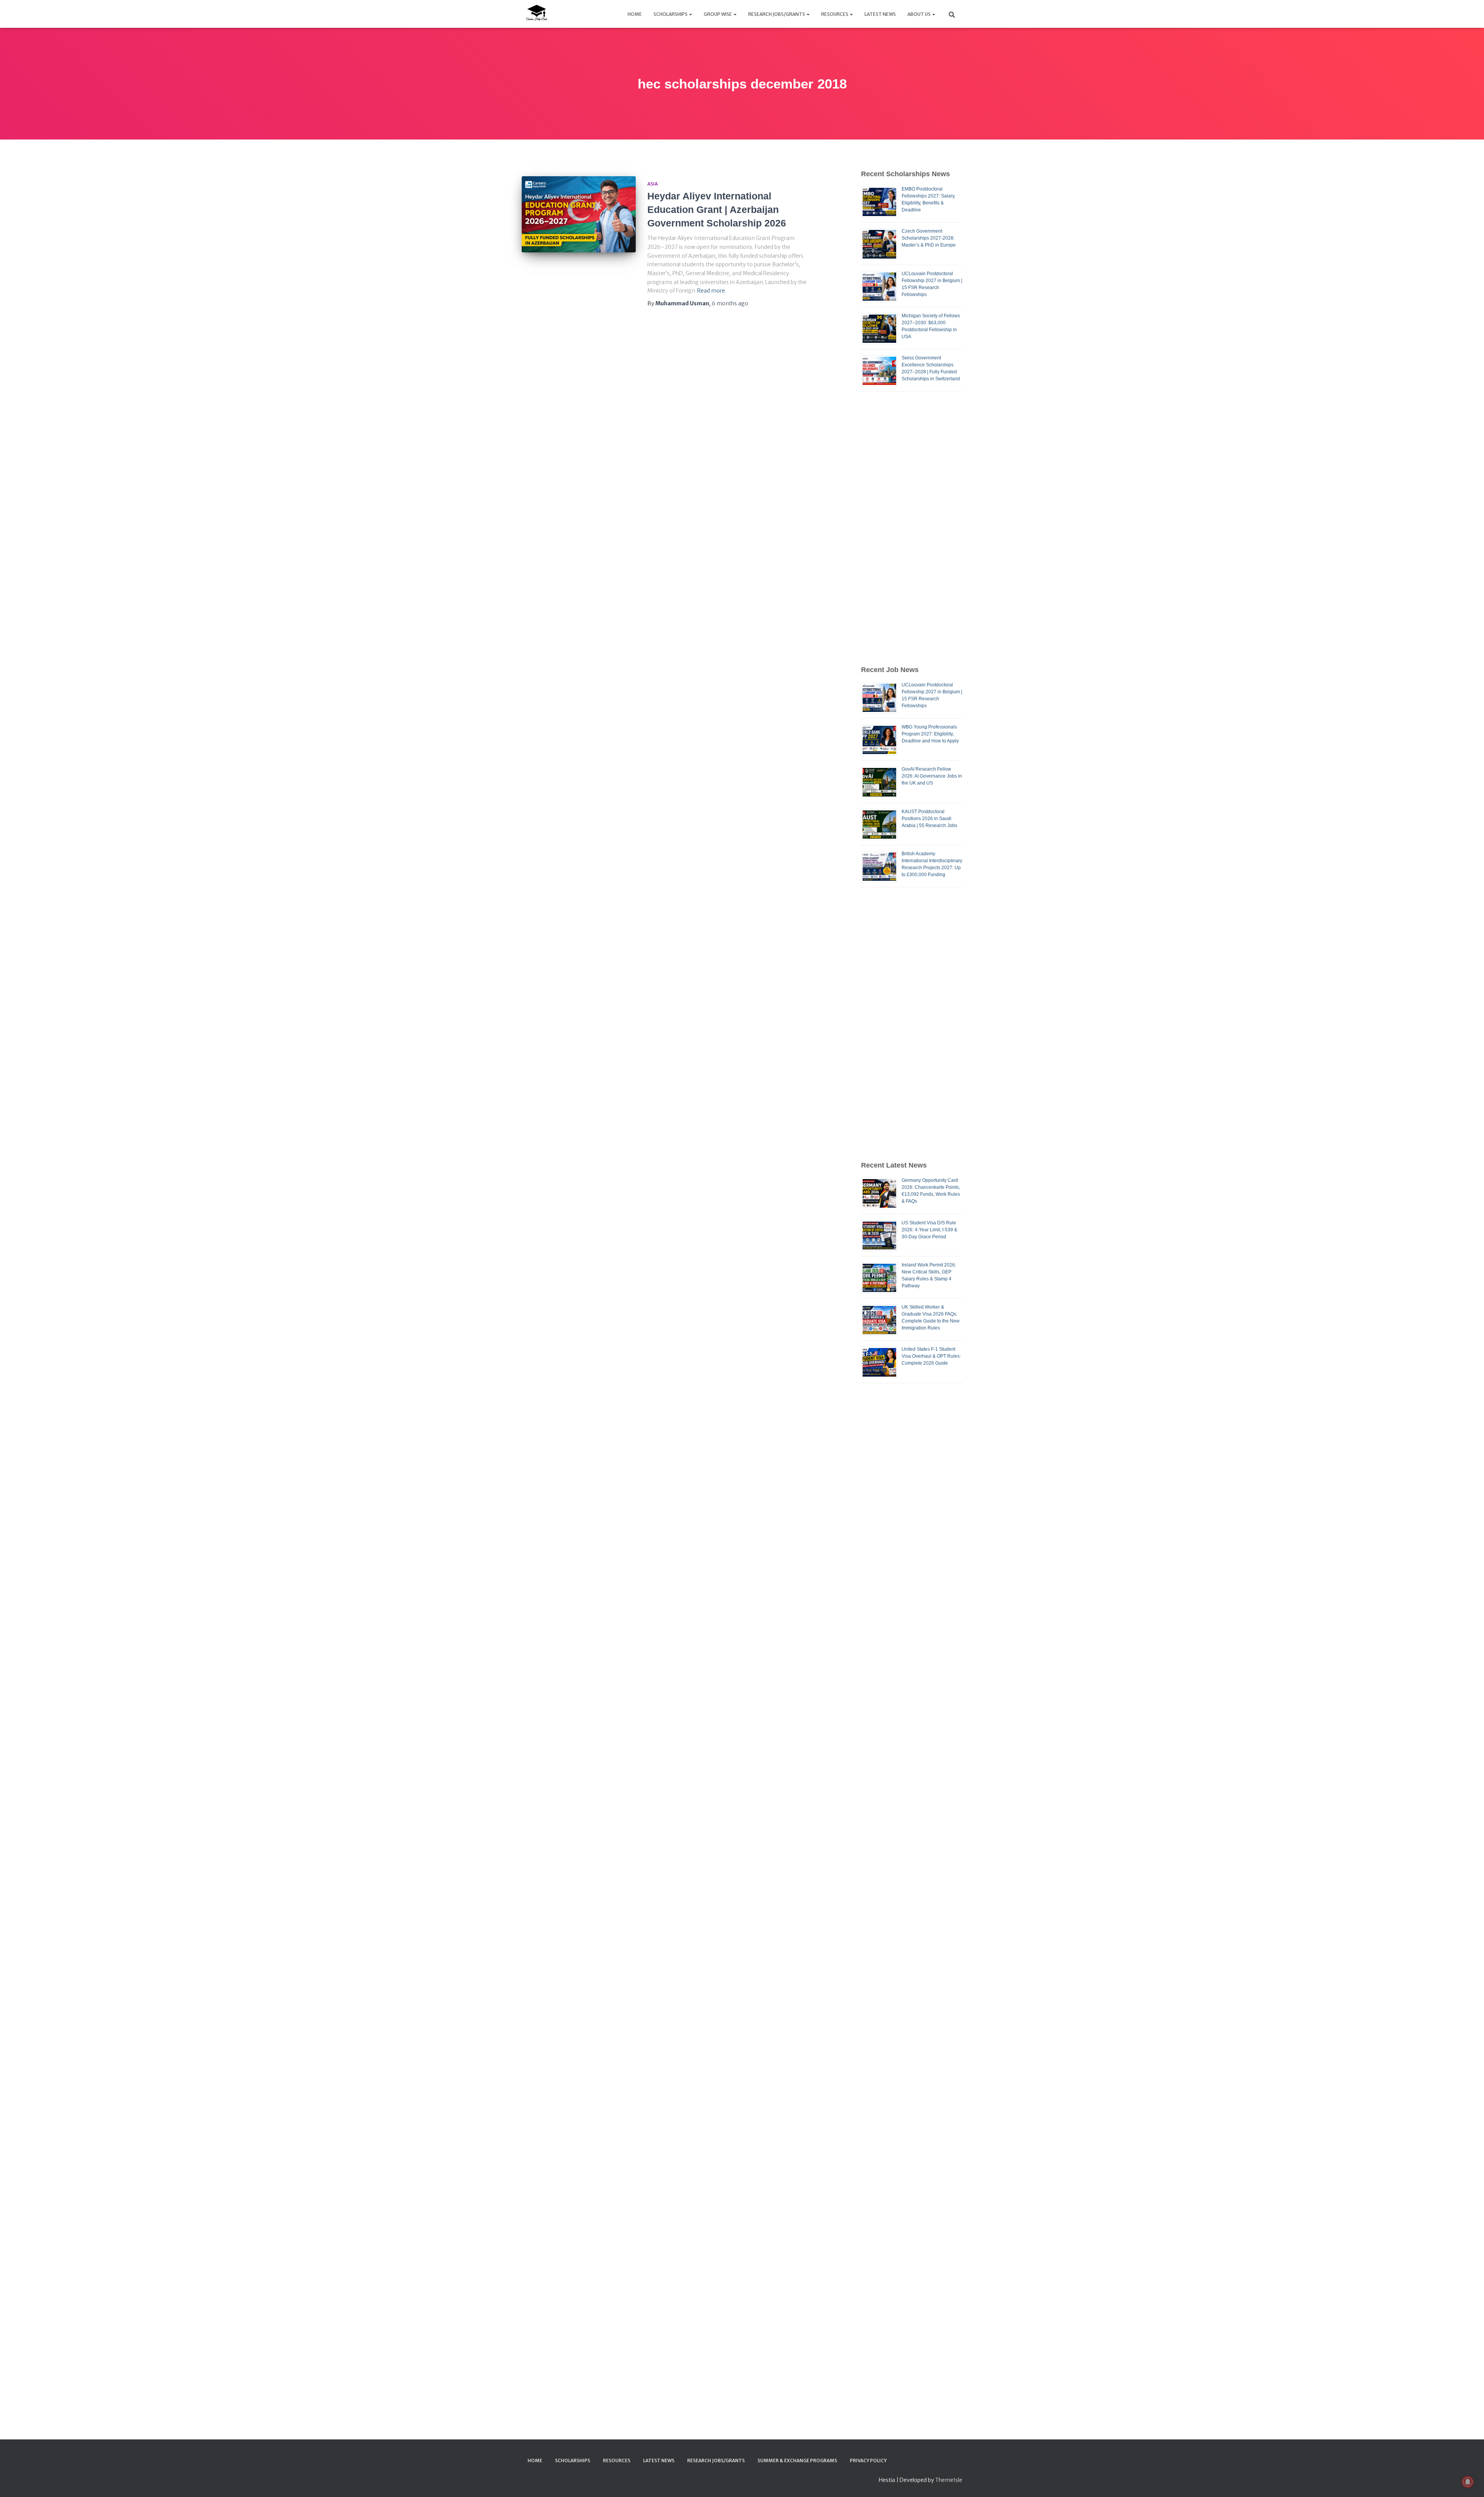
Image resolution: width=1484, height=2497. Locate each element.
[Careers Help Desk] (536, 14)
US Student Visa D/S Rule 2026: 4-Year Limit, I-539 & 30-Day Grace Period (929, 1230)
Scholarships (671, 14)
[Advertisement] (912, 528)
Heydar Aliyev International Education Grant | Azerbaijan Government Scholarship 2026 (717, 209)
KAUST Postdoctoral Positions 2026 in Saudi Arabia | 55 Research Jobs (929, 819)
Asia (653, 184)
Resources (835, 14)
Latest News (880, 14)
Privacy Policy (868, 2460)
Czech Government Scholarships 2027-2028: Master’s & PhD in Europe (929, 238)
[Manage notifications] (1468, 2482)
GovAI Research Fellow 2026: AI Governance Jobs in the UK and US (932, 776)
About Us (919, 14)
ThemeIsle (949, 2480)
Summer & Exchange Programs (797, 2460)
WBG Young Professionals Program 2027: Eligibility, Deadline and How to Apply (930, 734)
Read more (711, 291)
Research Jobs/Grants (777, 14)
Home (635, 14)
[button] (690, 14)
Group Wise (718, 14)
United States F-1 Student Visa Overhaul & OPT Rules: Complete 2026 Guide (931, 1356)
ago (730, 303)
